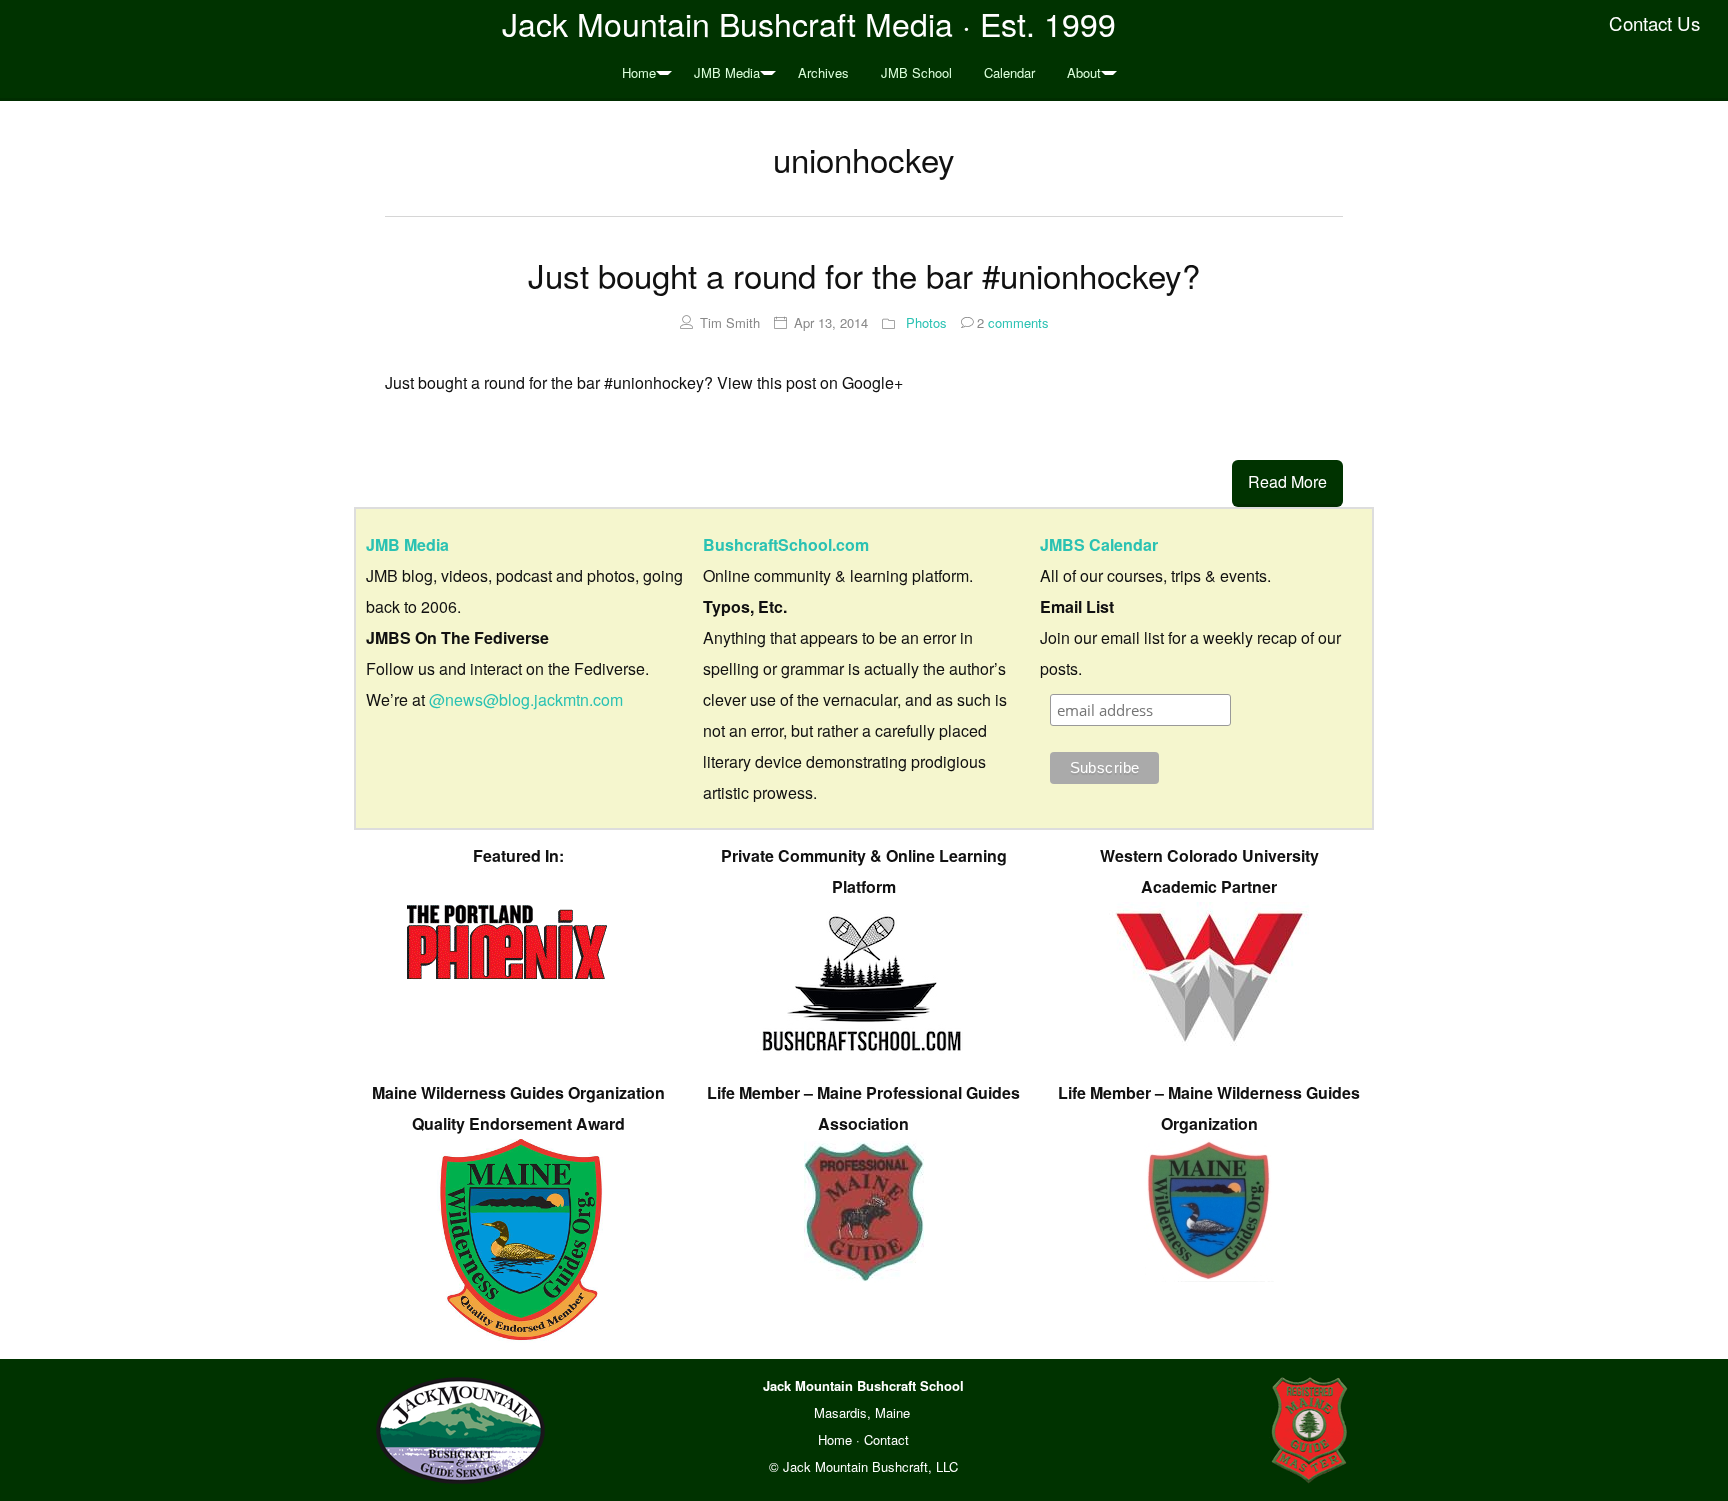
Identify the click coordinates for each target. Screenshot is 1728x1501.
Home (639, 72)
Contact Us (1654, 23)
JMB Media (727, 72)
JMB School (916, 72)
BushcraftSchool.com (786, 544)
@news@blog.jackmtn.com (526, 699)
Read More (1287, 481)
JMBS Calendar (1099, 544)
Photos (926, 322)
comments (1013, 322)
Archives (823, 72)
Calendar (1009, 72)
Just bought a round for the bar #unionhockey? (864, 274)
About (1084, 72)
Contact (886, 1439)
